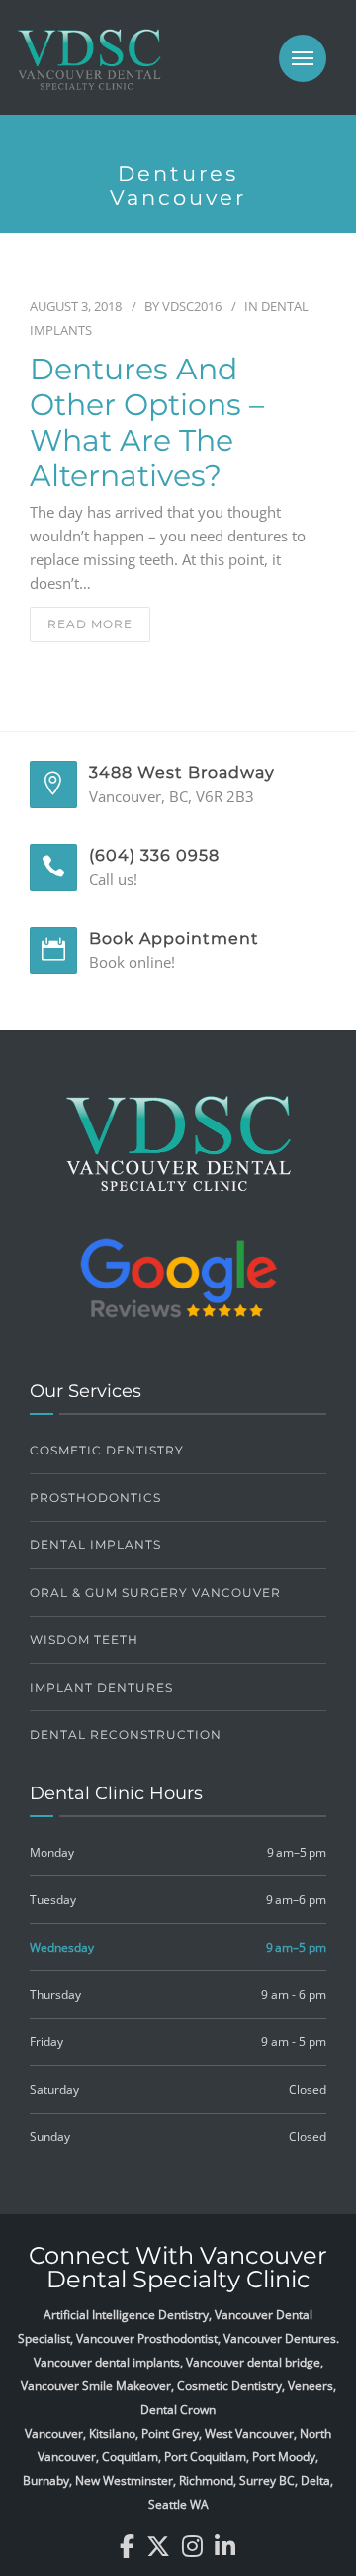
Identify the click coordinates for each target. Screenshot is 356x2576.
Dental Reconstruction (126, 1735)
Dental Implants (95, 1545)
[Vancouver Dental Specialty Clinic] (89, 69)
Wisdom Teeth (84, 1640)
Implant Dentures (101, 1687)
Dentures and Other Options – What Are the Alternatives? (147, 423)
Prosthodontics (95, 1497)
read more (90, 624)
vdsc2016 (192, 306)
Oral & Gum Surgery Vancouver (155, 1592)
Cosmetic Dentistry (107, 1450)
